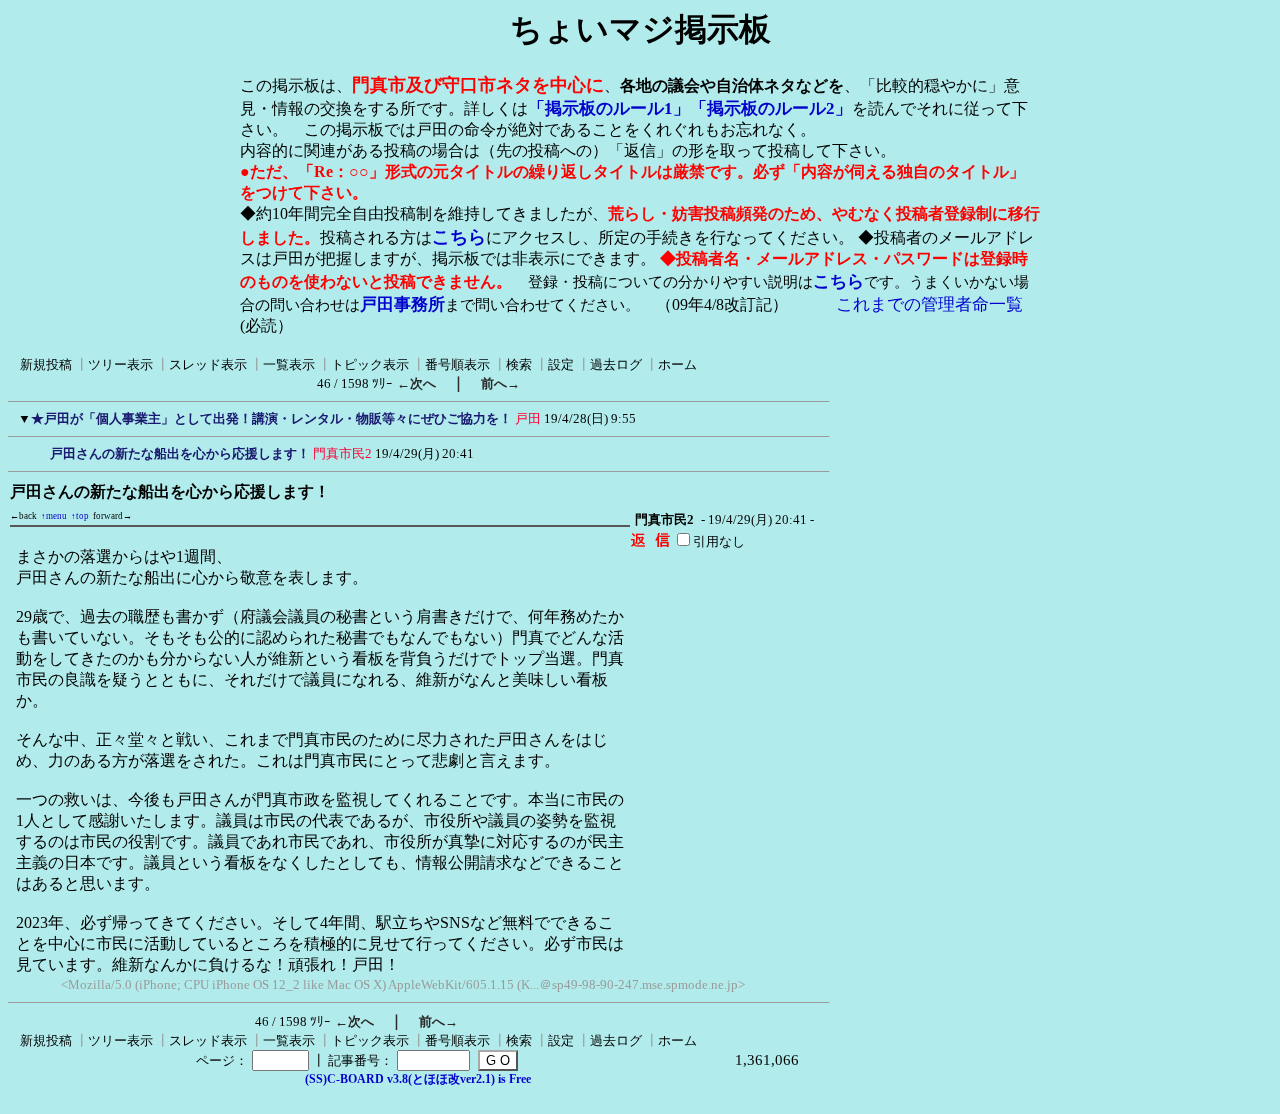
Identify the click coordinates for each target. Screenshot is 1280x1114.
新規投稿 (46, 364)
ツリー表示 (120, 364)
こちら (459, 237)
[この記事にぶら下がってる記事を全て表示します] (40, 451)
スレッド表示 (208, 364)
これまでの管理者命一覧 (929, 304)
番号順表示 (457, 364)
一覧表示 (289, 364)
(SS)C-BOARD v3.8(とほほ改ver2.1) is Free (418, 1079)
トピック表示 (370, 364)
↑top (80, 516)
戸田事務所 (402, 304)
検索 (519, 364)
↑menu (54, 516)
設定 (561, 364)
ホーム (677, 364)
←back (23, 516)
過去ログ (616, 364)
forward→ (112, 516)
